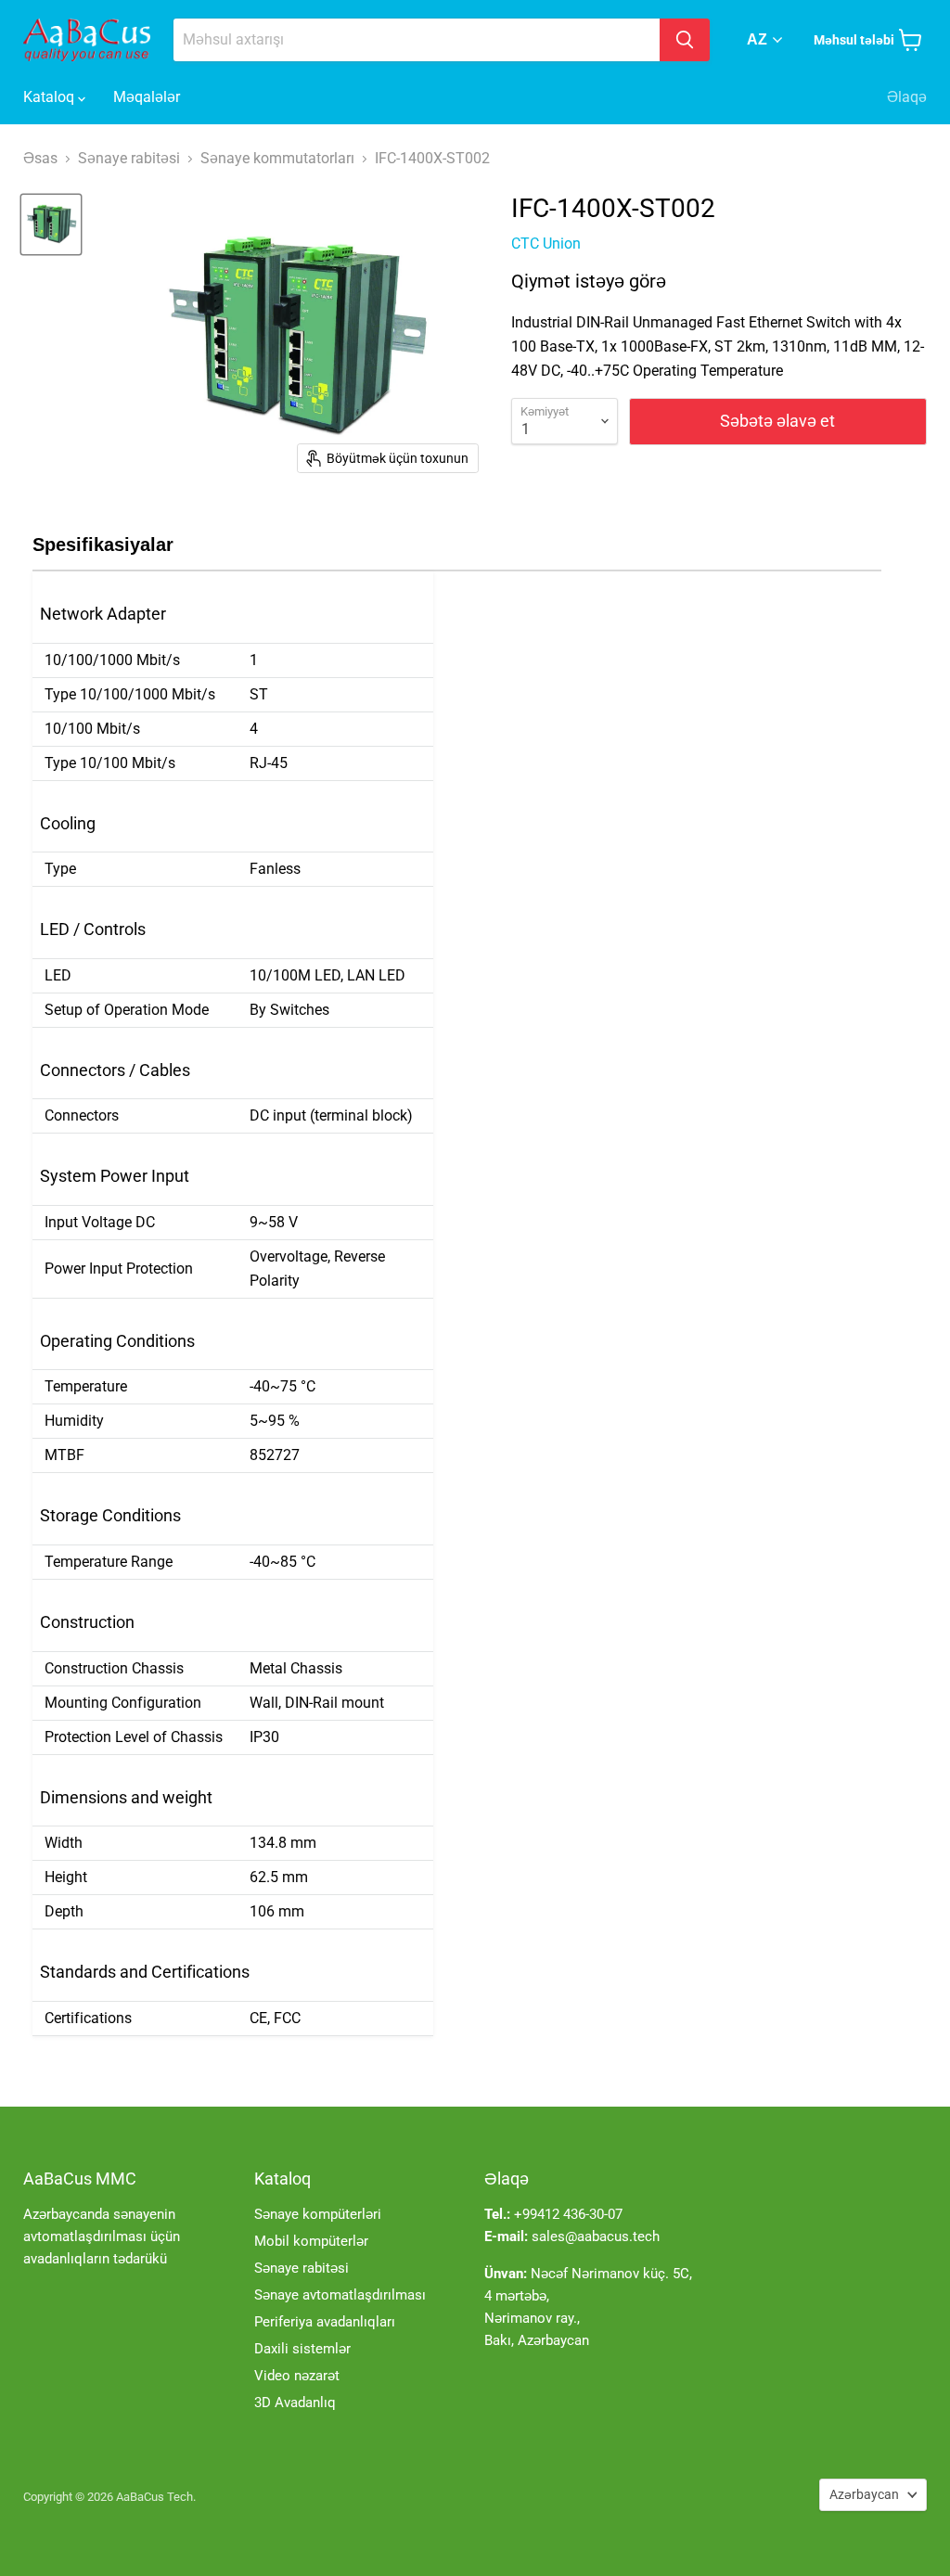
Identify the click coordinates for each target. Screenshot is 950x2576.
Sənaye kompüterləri (318, 2214)
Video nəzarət (297, 2376)
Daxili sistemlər (302, 2349)
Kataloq (51, 97)
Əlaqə (907, 97)
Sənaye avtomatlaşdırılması (340, 2295)
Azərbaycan (864, 2494)
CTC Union (546, 244)
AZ (757, 39)
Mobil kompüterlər (311, 2241)
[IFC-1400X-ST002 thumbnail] (51, 224)
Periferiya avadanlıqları (325, 2322)
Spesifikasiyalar (103, 545)
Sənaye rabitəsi (302, 2268)
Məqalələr (147, 97)
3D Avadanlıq (295, 2403)
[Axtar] (685, 40)
